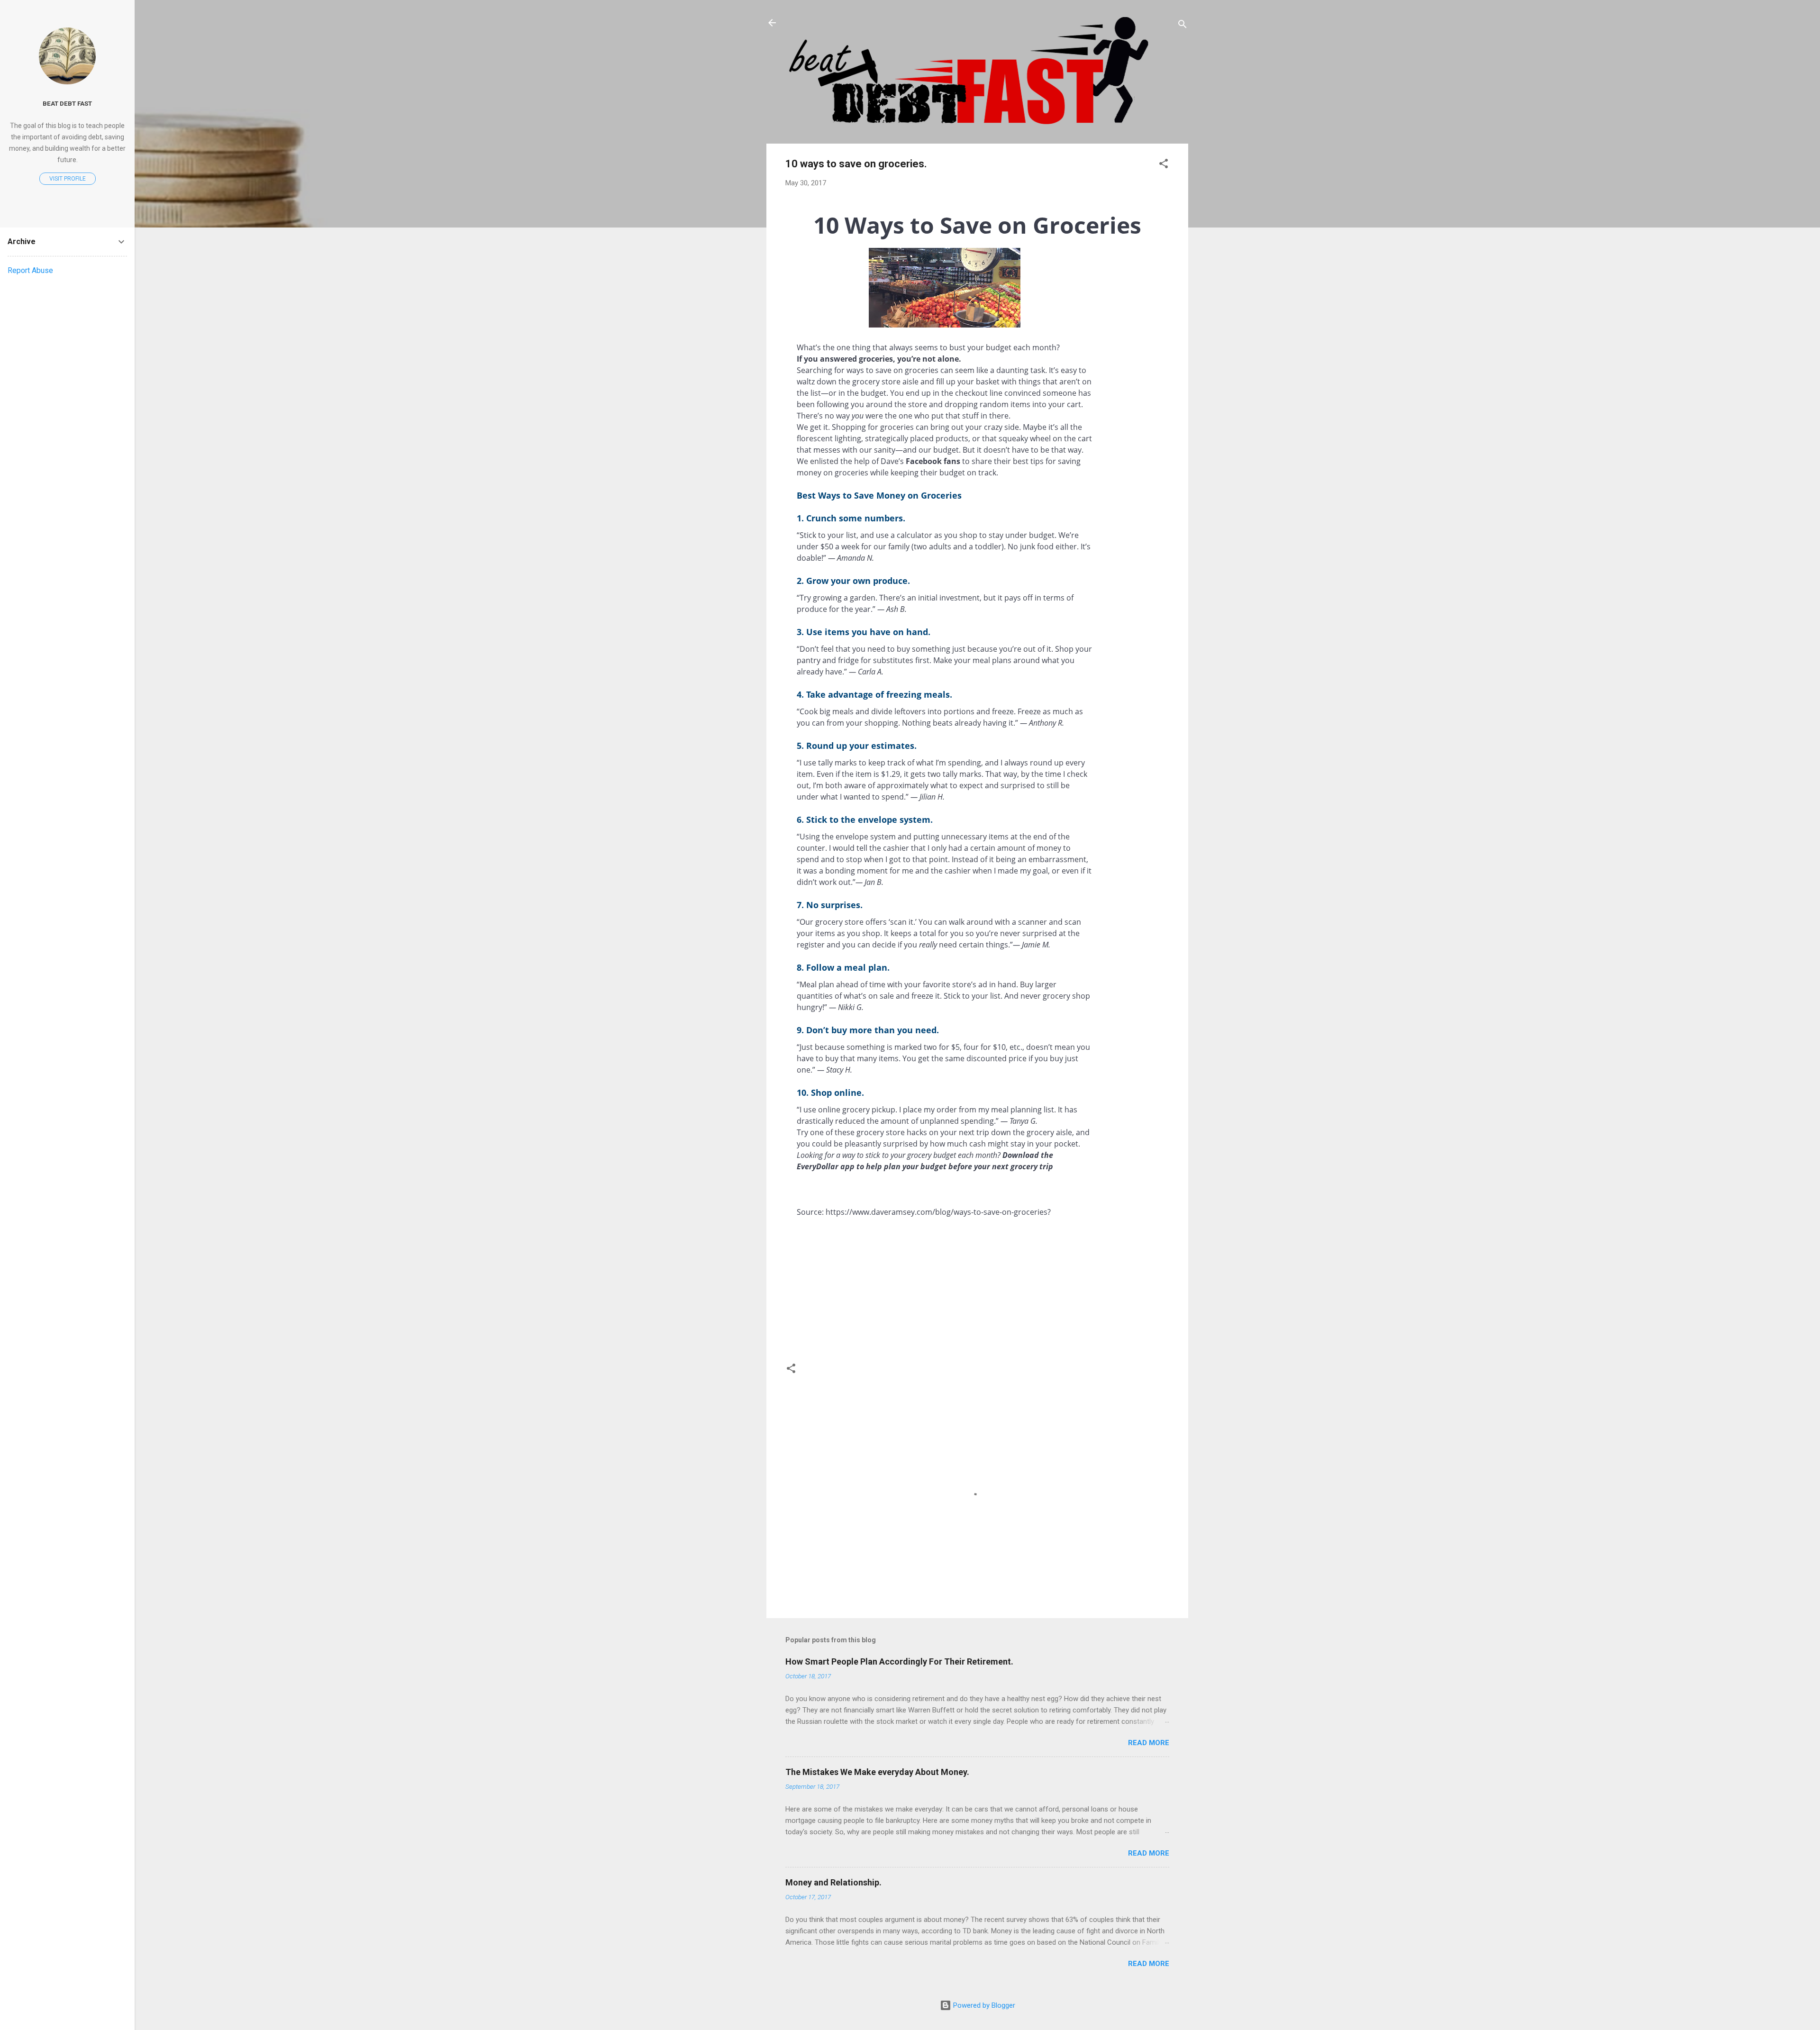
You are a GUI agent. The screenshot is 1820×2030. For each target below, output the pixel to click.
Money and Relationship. (833, 1882)
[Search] (1183, 26)
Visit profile (68, 179)
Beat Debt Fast (67, 103)
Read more (1149, 1743)
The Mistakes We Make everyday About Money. (877, 1772)
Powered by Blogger (983, 2005)
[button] (1164, 165)
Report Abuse (30, 270)
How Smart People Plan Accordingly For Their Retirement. (899, 1661)
